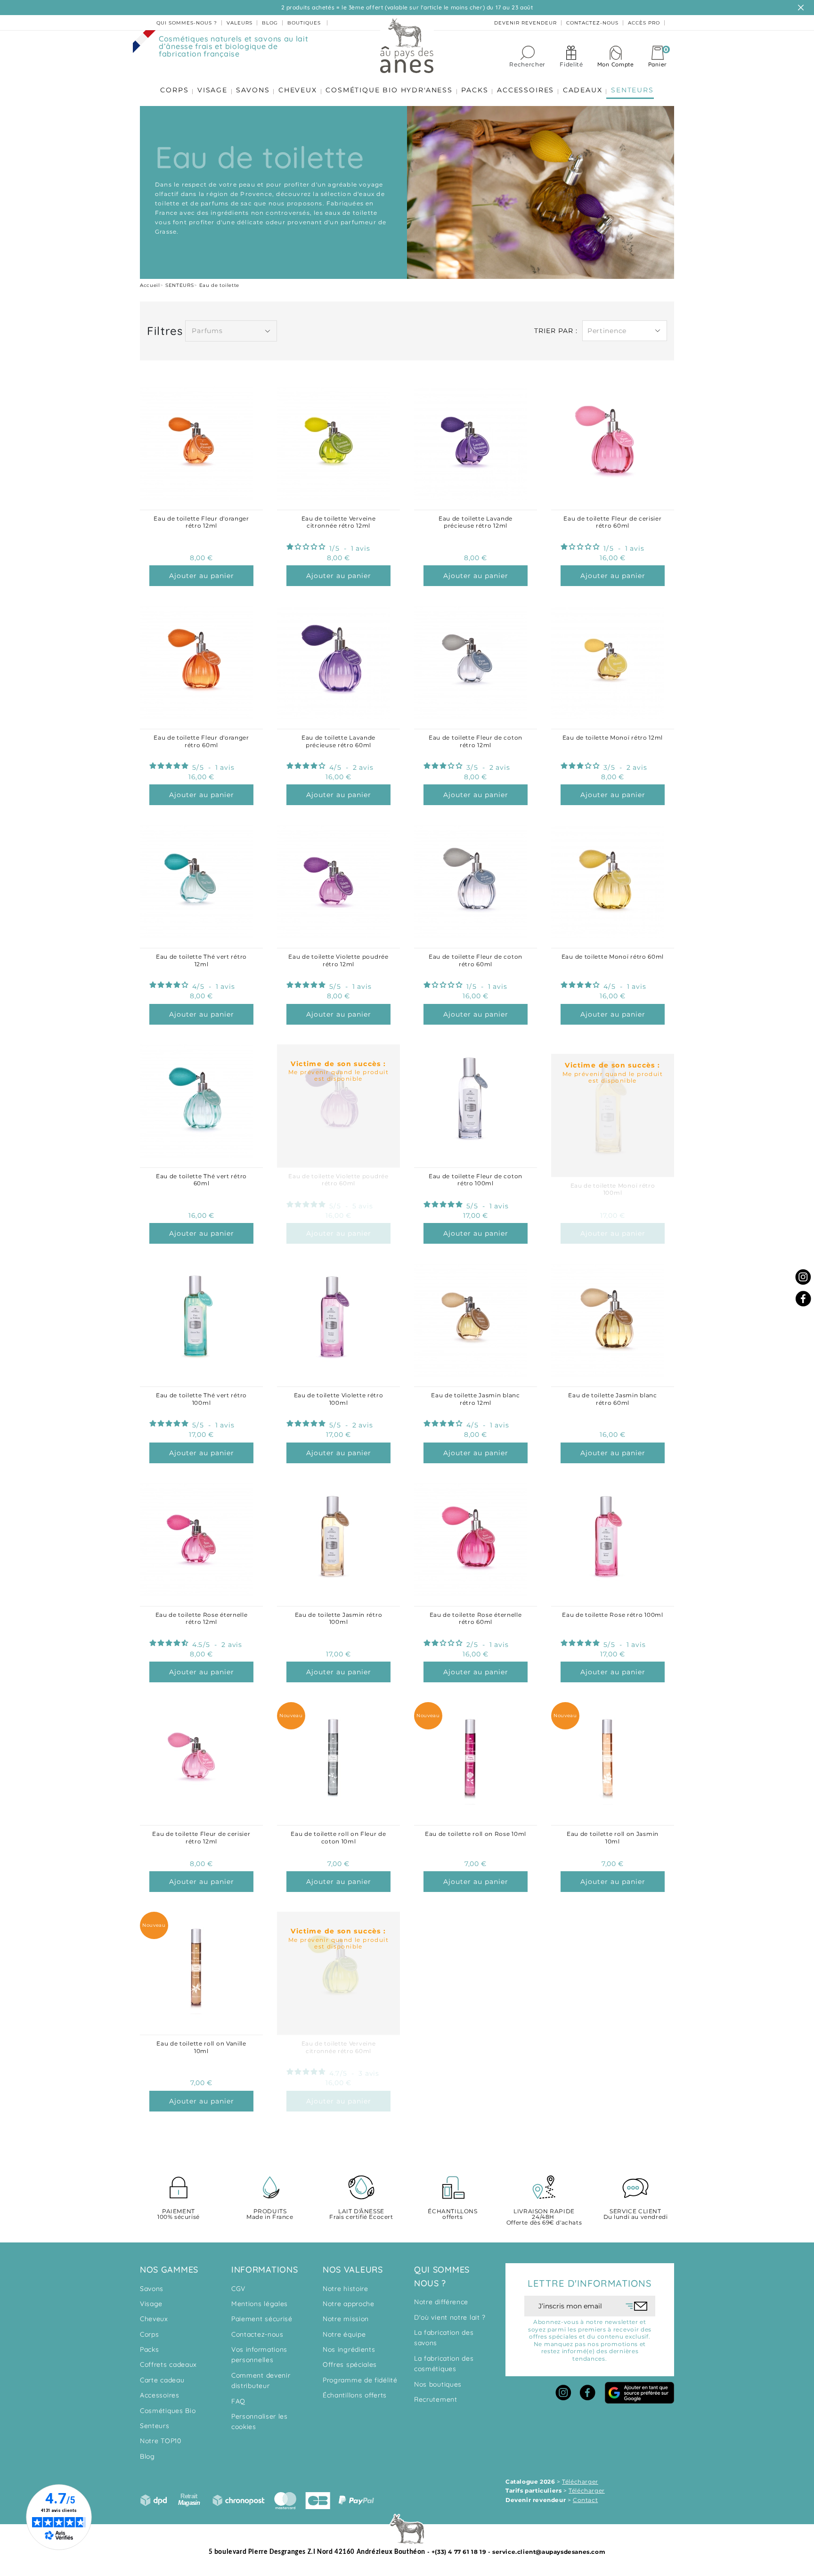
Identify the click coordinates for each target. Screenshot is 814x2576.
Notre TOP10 (161, 2441)
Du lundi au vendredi (636, 2214)
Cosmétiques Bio (168, 2411)
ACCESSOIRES (525, 90)
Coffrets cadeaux (168, 2364)
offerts (452, 2214)
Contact (585, 2500)
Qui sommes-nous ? (187, 23)
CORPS (174, 90)
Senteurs (155, 2426)
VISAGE (212, 90)
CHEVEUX (298, 90)
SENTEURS (632, 90)
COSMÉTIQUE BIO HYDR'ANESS (389, 90)
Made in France (270, 2214)
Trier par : (556, 331)
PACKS (475, 90)
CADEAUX (583, 90)
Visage (151, 2304)
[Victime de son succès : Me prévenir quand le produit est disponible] (613, 1049)
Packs (150, 2349)
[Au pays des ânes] (407, 45)
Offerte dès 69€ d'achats (544, 2217)
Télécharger (580, 2482)
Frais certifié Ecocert (361, 2214)
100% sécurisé (179, 2214)
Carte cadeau (162, 2380)
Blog (147, 2456)
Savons (152, 2289)
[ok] (637, 2306)
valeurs (240, 23)
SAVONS (253, 90)
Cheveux (154, 2319)
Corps (150, 2334)
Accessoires (160, 2395)
